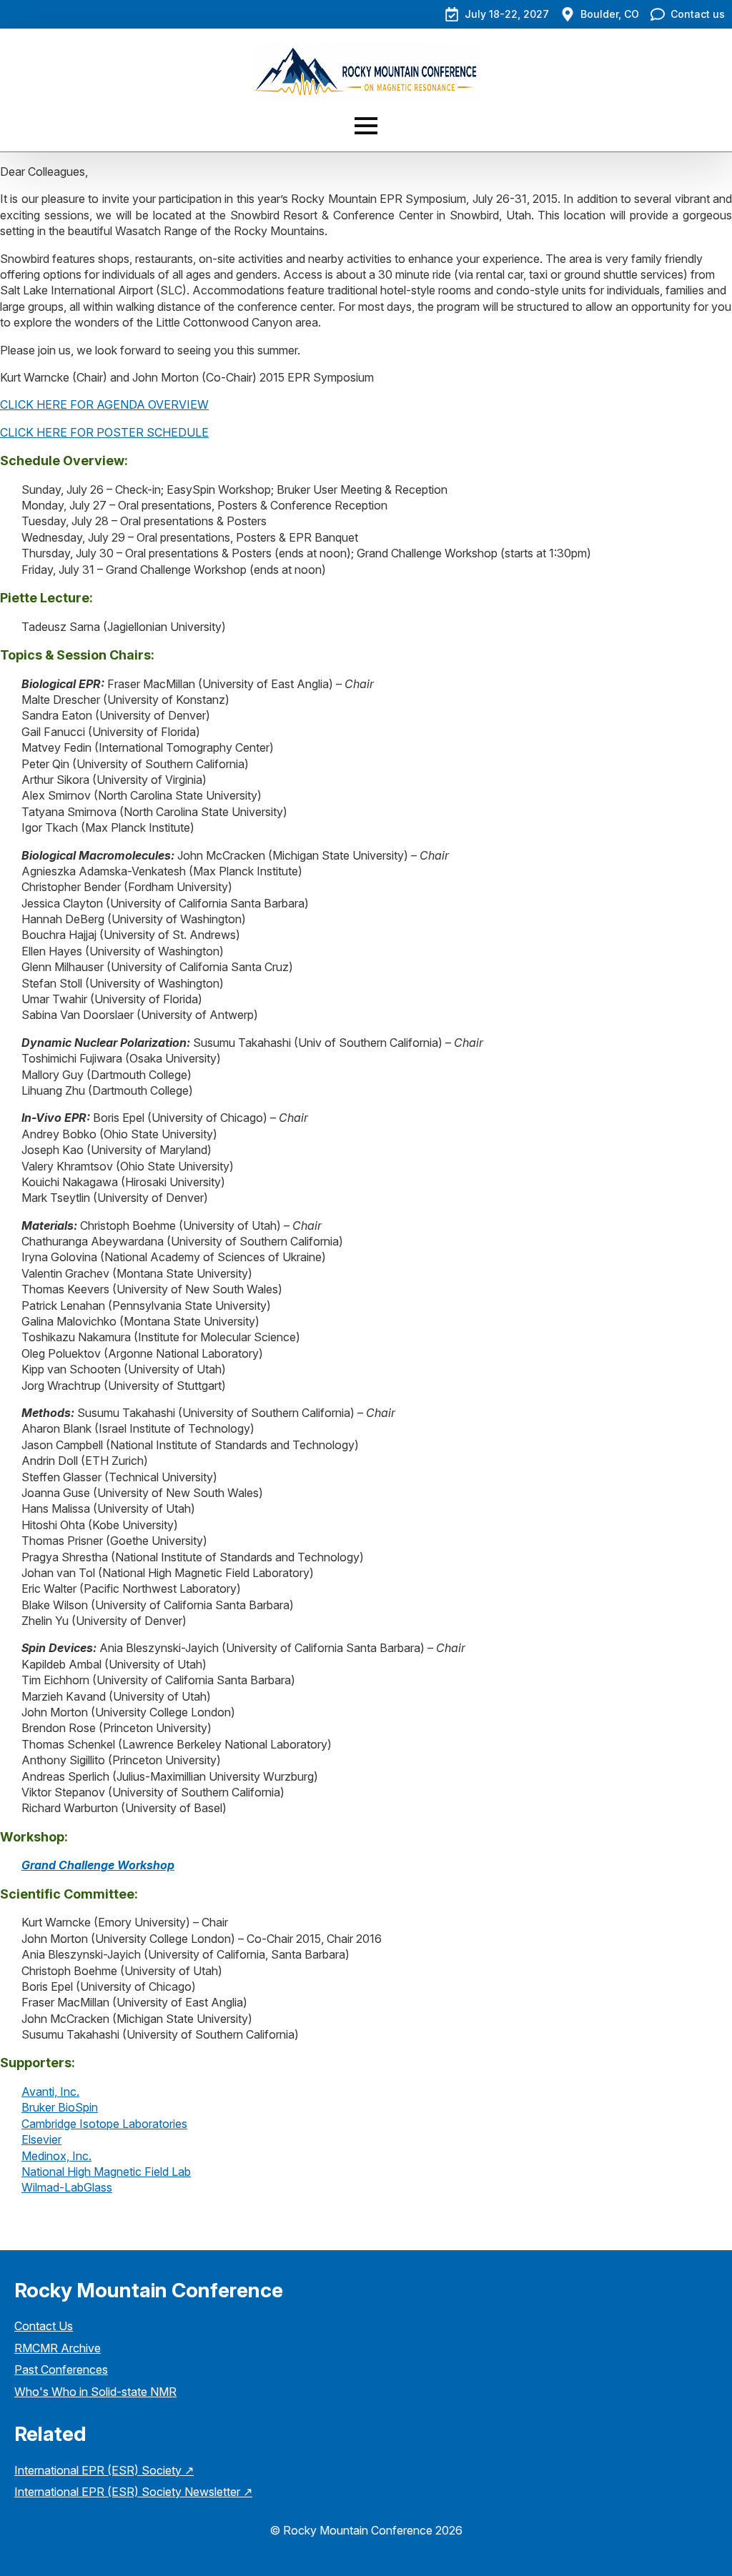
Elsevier (41, 2139)
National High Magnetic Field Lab (106, 2172)
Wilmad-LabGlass (67, 2187)
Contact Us (44, 2326)
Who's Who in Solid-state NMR (95, 2392)
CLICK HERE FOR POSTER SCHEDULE (104, 432)
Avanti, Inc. (50, 2092)
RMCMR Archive (58, 2348)
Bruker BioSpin (60, 2107)
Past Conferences (61, 2369)
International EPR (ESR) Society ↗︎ (104, 2470)
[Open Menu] (366, 126)
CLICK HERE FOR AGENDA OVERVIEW (104, 404)
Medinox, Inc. (56, 2156)
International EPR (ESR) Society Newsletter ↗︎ (133, 2492)
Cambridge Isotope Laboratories (104, 2124)
